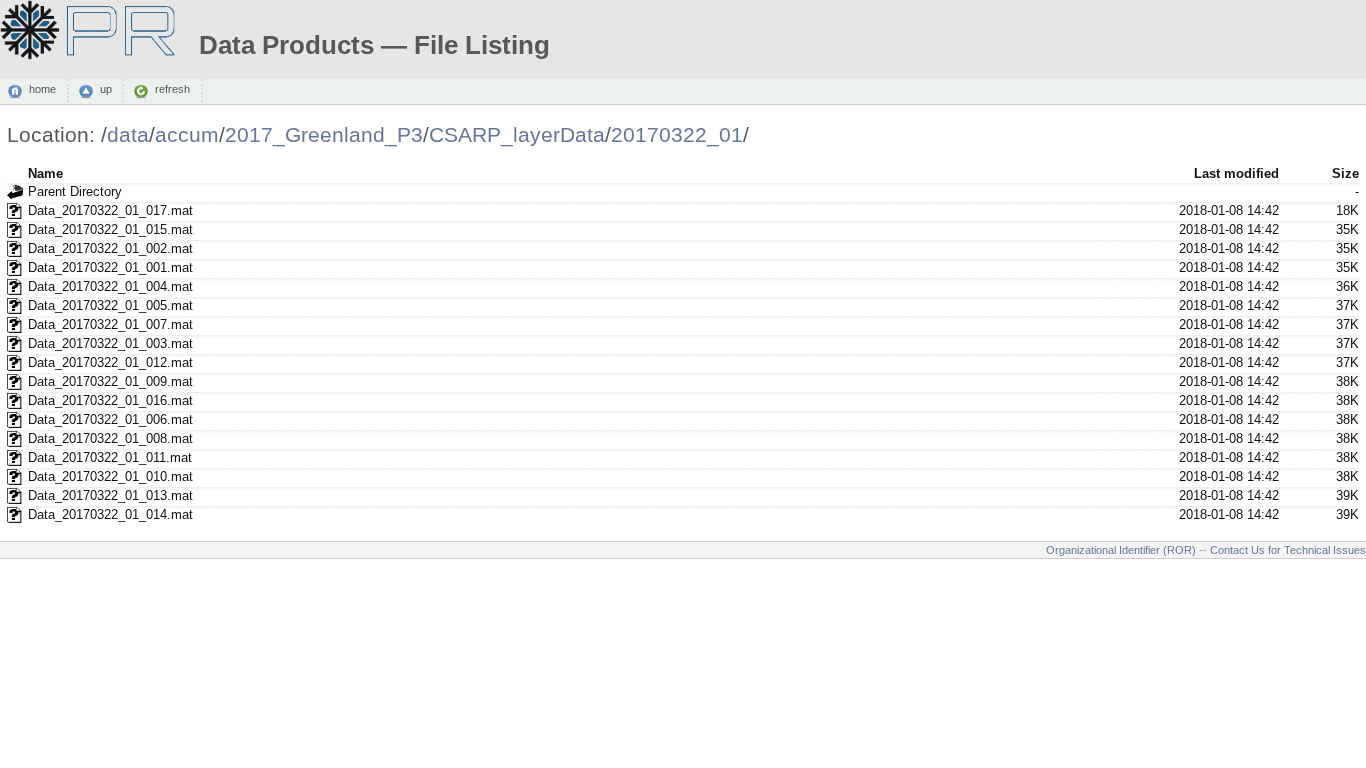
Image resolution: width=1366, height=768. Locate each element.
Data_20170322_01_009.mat (110, 381)
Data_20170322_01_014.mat (110, 514)
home (42, 90)
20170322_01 (677, 134)
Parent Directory (75, 191)
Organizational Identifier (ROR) (1121, 550)
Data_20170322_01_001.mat (110, 267)
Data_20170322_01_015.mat (110, 229)
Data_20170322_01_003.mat (110, 343)
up (106, 90)
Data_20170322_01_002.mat (110, 248)
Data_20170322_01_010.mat (110, 476)
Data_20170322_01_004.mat (110, 286)
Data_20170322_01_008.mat (110, 438)
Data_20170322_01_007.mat (110, 324)
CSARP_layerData (517, 134)
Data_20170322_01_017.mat (110, 210)
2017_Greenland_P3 (324, 134)
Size (1345, 173)
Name (45, 173)
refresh (172, 90)
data (128, 134)
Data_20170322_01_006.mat (110, 419)
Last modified (1236, 173)
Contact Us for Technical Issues (1288, 550)
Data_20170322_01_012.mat (110, 362)
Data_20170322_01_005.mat (110, 305)
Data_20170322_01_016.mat (110, 400)
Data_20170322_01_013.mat (110, 495)
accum (187, 134)
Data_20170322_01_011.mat (110, 457)
